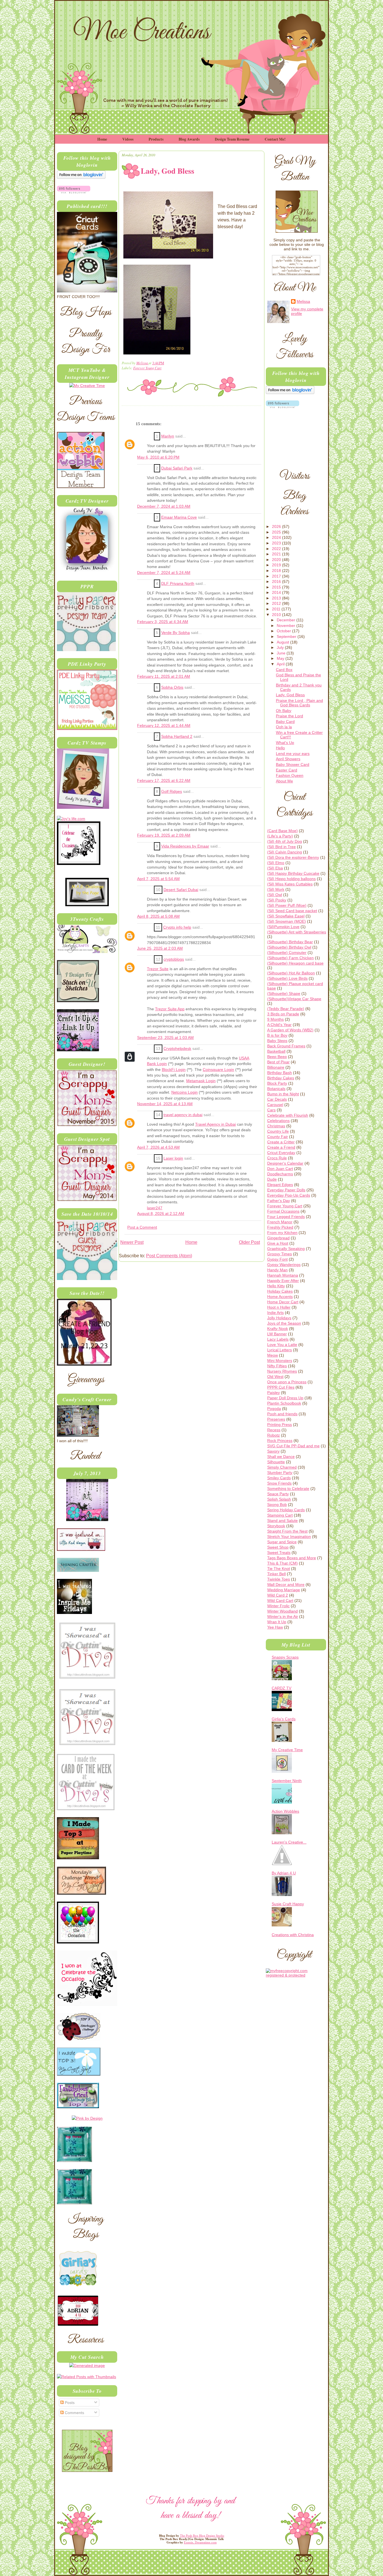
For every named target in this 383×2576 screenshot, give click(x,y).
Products (156, 139)
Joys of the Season (284, 1323)
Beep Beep (277, 1057)
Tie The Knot (279, 1569)
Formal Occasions (283, 1211)
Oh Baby (284, 711)
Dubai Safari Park (177, 468)
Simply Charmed (282, 1467)
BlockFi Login (174, 1070)
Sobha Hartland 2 (177, 737)
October (284, 631)
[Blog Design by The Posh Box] (87, 2470)
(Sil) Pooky (277, 900)
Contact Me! (275, 139)
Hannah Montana (283, 1275)
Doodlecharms (280, 1174)
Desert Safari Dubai (181, 890)
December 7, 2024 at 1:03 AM (164, 506)
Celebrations (278, 1121)
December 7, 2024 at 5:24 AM (164, 573)
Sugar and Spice (282, 1542)
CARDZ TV (282, 1688)
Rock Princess (280, 1441)
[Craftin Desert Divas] (87, 1520)
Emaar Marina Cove (179, 517)
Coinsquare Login (218, 1070)
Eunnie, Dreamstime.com (200, 2542)
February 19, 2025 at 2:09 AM (164, 835)
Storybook (276, 1526)
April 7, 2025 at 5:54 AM (158, 879)
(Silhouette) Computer (287, 952)
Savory (273, 1451)
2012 (277, 603)
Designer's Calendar (285, 1163)
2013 (277, 598)
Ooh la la (284, 727)
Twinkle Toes (279, 1579)
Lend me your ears (293, 754)
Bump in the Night (283, 1094)
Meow (273, 1355)
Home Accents (280, 1297)
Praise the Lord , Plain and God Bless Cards (299, 703)
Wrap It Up (277, 1622)
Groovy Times (280, 1254)
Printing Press (280, 1425)
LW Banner (277, 1334)
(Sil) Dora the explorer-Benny (293, 857)
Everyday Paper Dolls (286, 1190)
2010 (277, 615)
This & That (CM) (282, 1563)
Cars (271, 1110)
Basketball (276, 1051)
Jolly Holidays (279, 1318)
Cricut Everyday (281, 1153)
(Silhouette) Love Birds (287, 978)
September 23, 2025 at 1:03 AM (165, 1038)
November (287, 626)
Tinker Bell (276, 1574)
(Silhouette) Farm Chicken (290, 958)
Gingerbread (278, 1238)
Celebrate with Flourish (288, 1115)
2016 (277, 581)
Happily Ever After (283, 1281)
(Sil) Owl (275, 895)
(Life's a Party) (280, 836)
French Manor (280, 1222)
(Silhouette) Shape (284, 993)
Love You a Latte (282, 1345)
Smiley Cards (279, 1478)
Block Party (277, 1083)
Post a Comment (142, 1227)
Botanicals (276, 1089)
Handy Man (277, 1270)
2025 (277, 532)
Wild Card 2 (278, 1595)
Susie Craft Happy (288, 1904)
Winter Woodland (282, 1611)
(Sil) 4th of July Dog (285, 841)
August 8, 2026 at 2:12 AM (161, 1214)
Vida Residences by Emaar (185, 846)
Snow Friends (279, 1483)
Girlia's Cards (284, 1719)
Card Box (284, 670)
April (281, 664)
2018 (277, 571)
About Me (284, 781)
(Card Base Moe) (282, 831)
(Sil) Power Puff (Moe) (287, 905)
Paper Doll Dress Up (285, 1398)
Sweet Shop (278, 1547)
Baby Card (285, 722)
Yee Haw (275, 1627)
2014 (277, 592)
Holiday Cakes (280, 1291)
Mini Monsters (280, 1361)
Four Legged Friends (286, 1217)
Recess (274, 1430)
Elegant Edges (280, 1185)
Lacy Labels (278, 1339)
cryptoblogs (174, 959)
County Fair (278, 1137)
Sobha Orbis (172, 687)
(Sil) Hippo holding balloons (291, 879)
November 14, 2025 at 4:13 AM (165, 1104)
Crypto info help (177, 927)
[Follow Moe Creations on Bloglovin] (81, 177)
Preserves (276, 1419)
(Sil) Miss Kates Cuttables (290, 884)
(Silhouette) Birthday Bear (290, 942)
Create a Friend (281, 1147)
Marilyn (168, 436)
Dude (272, 1179)
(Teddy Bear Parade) (286, 1009)
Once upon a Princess (287, 1382)
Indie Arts (275, 1313)
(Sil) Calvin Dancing (285, 852)
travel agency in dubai (183, 1115)
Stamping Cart (280, 1515)
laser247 (155, 1208)
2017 (277, 576)
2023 (277, 543)
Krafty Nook (278, 1329)
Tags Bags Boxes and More (292, 1558)
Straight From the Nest (287, 1531)
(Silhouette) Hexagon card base (295, 963)
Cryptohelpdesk (177, 1049)
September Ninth (287, 1781)
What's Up (285, 743)
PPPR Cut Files (281, 1387)
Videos (128, 139)
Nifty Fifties (277, 1366)
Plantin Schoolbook (284, 1403)
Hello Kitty (276, 1286)
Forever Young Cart (147, 368)
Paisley (274, 1393)
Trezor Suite (158, 969)
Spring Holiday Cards (286, 1510)
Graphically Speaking (286, 1249)
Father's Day (279, 1201)
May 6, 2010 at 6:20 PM (158, 457)
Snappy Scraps (285, 1657)
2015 (277, 587)
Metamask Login (201, 1081)
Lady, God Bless (290, 695)
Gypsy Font (277, 1259)
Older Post (249, 1242)
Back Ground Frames (286, 1046)
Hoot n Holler (279, 1307)
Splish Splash (279, 1499)
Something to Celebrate (288, 1489)
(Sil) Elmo (276, 863)
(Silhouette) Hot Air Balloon (291, 973)
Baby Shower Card (293, 764)
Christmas (276, 1126)
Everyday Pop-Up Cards (289, 1195)
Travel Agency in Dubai (215, 1124)
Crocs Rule (277, 1158)
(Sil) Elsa (275, 868)
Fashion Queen (290, 775)
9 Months (275, 1019)
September (287, 636)
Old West (275, 1377)
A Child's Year (279, 1025)
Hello (280, 748)
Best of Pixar (278, 1062)
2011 (277, 609)
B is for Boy (277, 1035)
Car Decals (277, 1099)
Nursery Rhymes (282, 1371)
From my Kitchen (282, 1233)
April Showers (288, 759)
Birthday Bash (280, 1073)
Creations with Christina (293, 1935)
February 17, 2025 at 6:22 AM (164, 781)
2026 (277, 526)
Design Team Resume (232, 139)
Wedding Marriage (284, 1590)
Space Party (278, 1494)
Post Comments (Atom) (169, 1256)
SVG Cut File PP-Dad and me (293, 1446)
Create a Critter (281, 1142)
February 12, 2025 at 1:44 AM (164, 726)
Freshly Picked (280, 1227)
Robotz (274, 1435)
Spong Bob (277, 1505)
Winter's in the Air (283, 1616)
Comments (74, 2413)
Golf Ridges (172, 792)
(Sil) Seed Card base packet (292, 911)
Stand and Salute (282, 1521)
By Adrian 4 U (284, 1873)
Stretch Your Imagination (289, 1537)
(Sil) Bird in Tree (282, 847)
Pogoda (274, 1409)
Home (102, 139)
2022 (277, 549)
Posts (69, 2403)
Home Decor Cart (283, 1302)
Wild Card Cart (280, 1600)
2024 (277, 537)
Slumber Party (280, 1473)
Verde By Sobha (176, 633)
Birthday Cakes (281, 1078)
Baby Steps (277, 1041)
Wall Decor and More (286, 1584)
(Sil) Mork (276, 889)
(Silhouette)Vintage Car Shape (294, 999)
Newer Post (132, 1242)
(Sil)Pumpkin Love (283, 927)
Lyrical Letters (280, 1350)
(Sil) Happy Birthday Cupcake (293, 873)
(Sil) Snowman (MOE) (287, 921)
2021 (277, 554)
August (283, 642)
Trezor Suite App (170, 1009)
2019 (277, 565)
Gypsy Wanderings (284, 1265)
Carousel (275, 1105)
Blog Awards (189, 139)
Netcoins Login (184, 1092)
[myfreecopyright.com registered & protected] (296, 1975)
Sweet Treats (279, 1553)
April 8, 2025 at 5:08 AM (158, 916)
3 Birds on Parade (283, 1014)
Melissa (142, 363)
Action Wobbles (285, 1811)
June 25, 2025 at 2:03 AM (160, 948)
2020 (277, 560)
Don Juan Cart (280, 1169)
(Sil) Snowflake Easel (286, 916)
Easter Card (287, 770)
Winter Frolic (278, 1606)
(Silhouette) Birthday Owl (289, 947)
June (282, 653)
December (287, 620)
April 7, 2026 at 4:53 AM (158, 1147)
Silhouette (276, 1462)
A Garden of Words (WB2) (290, 1030)
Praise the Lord (289, 716)
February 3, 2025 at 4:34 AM (163, 622)
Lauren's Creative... (289, 1842)
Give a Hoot (278, 1243)
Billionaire (276, 1067)
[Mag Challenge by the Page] (87, 905)
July (281, 647)
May (281, 658)
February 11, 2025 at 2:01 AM (164, 676)
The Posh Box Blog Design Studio (202, 2536)
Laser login (173, 1158)
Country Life (278, 1131)
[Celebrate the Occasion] (79, 864)
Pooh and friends (282, 1414)
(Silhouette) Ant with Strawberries (297, 932)
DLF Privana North (178, 584)
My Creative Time (287, 1750)
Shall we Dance (281, 1457)
